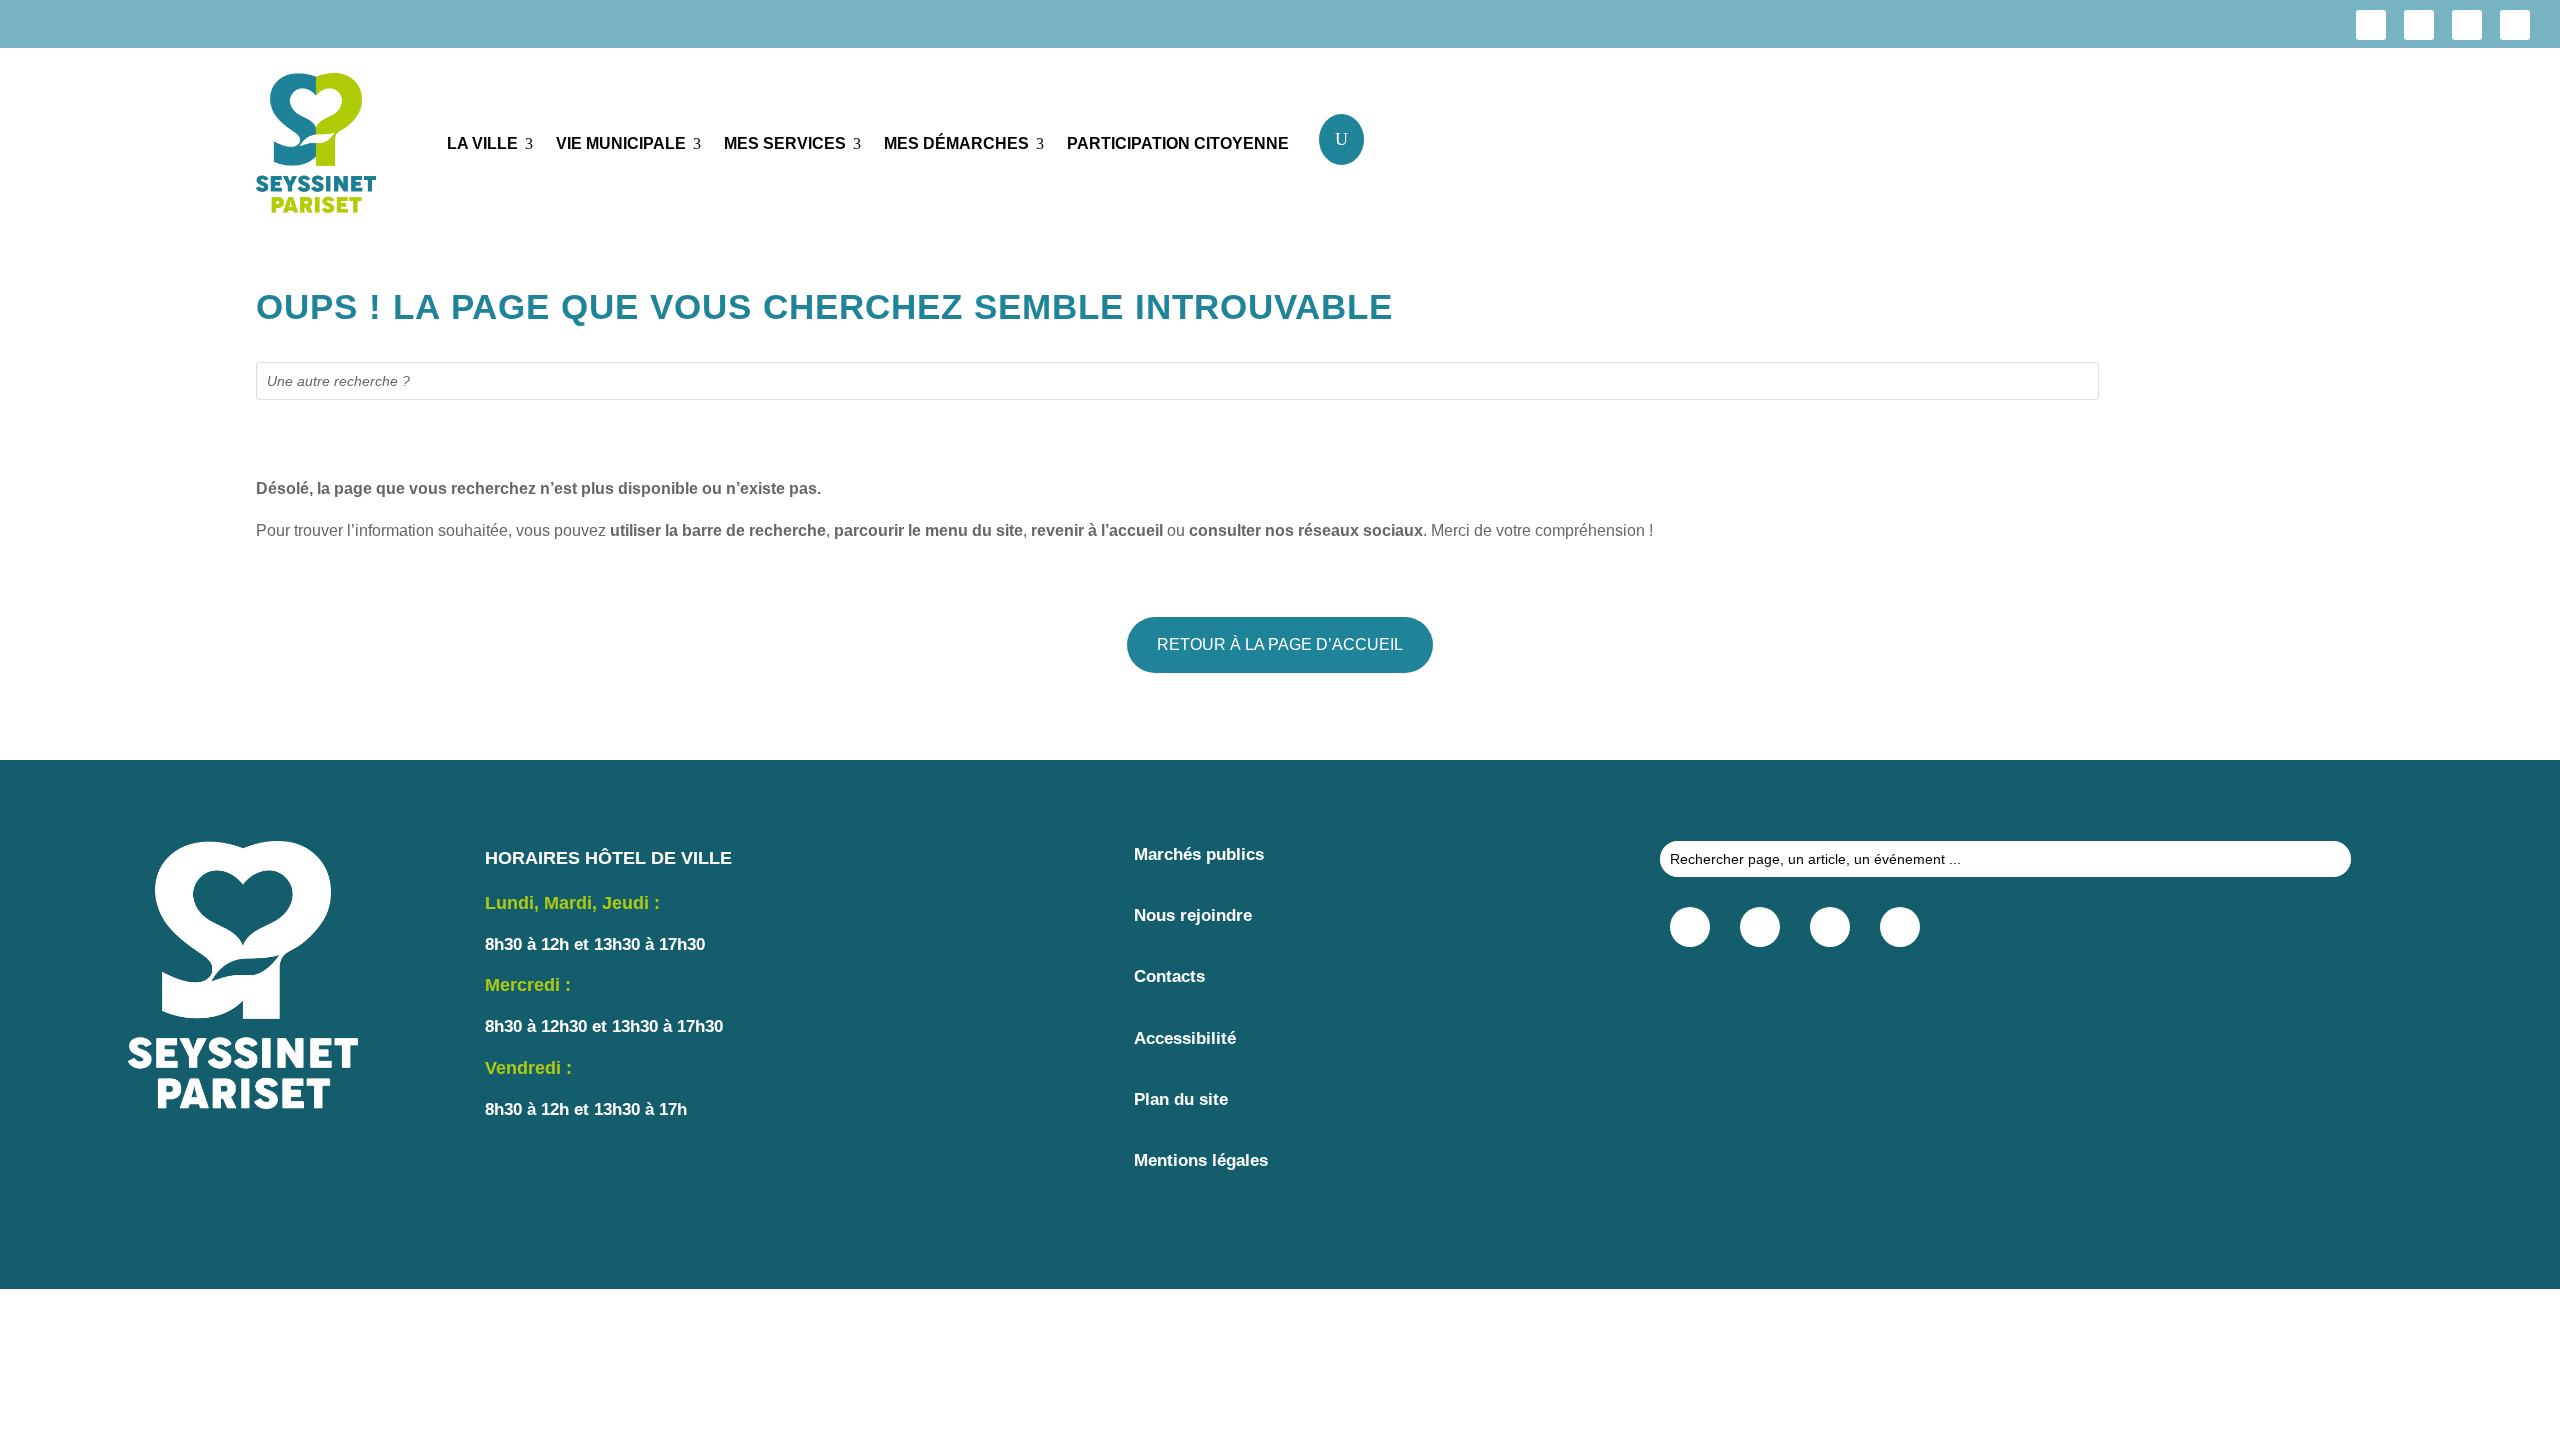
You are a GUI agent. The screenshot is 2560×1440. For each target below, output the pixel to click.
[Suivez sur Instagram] (2419, 25)
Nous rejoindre (1193, 915)
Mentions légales (1201, 1160)
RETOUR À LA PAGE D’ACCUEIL (1280, 644)
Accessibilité (1185, 1038)
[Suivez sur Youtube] (2515, 25)
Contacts (1169, 976)
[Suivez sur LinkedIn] (2467, 25)
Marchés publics (1199, 854)
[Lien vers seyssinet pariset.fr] (336, 147)
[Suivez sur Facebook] (2371, 25)
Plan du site (1181, 1099)
